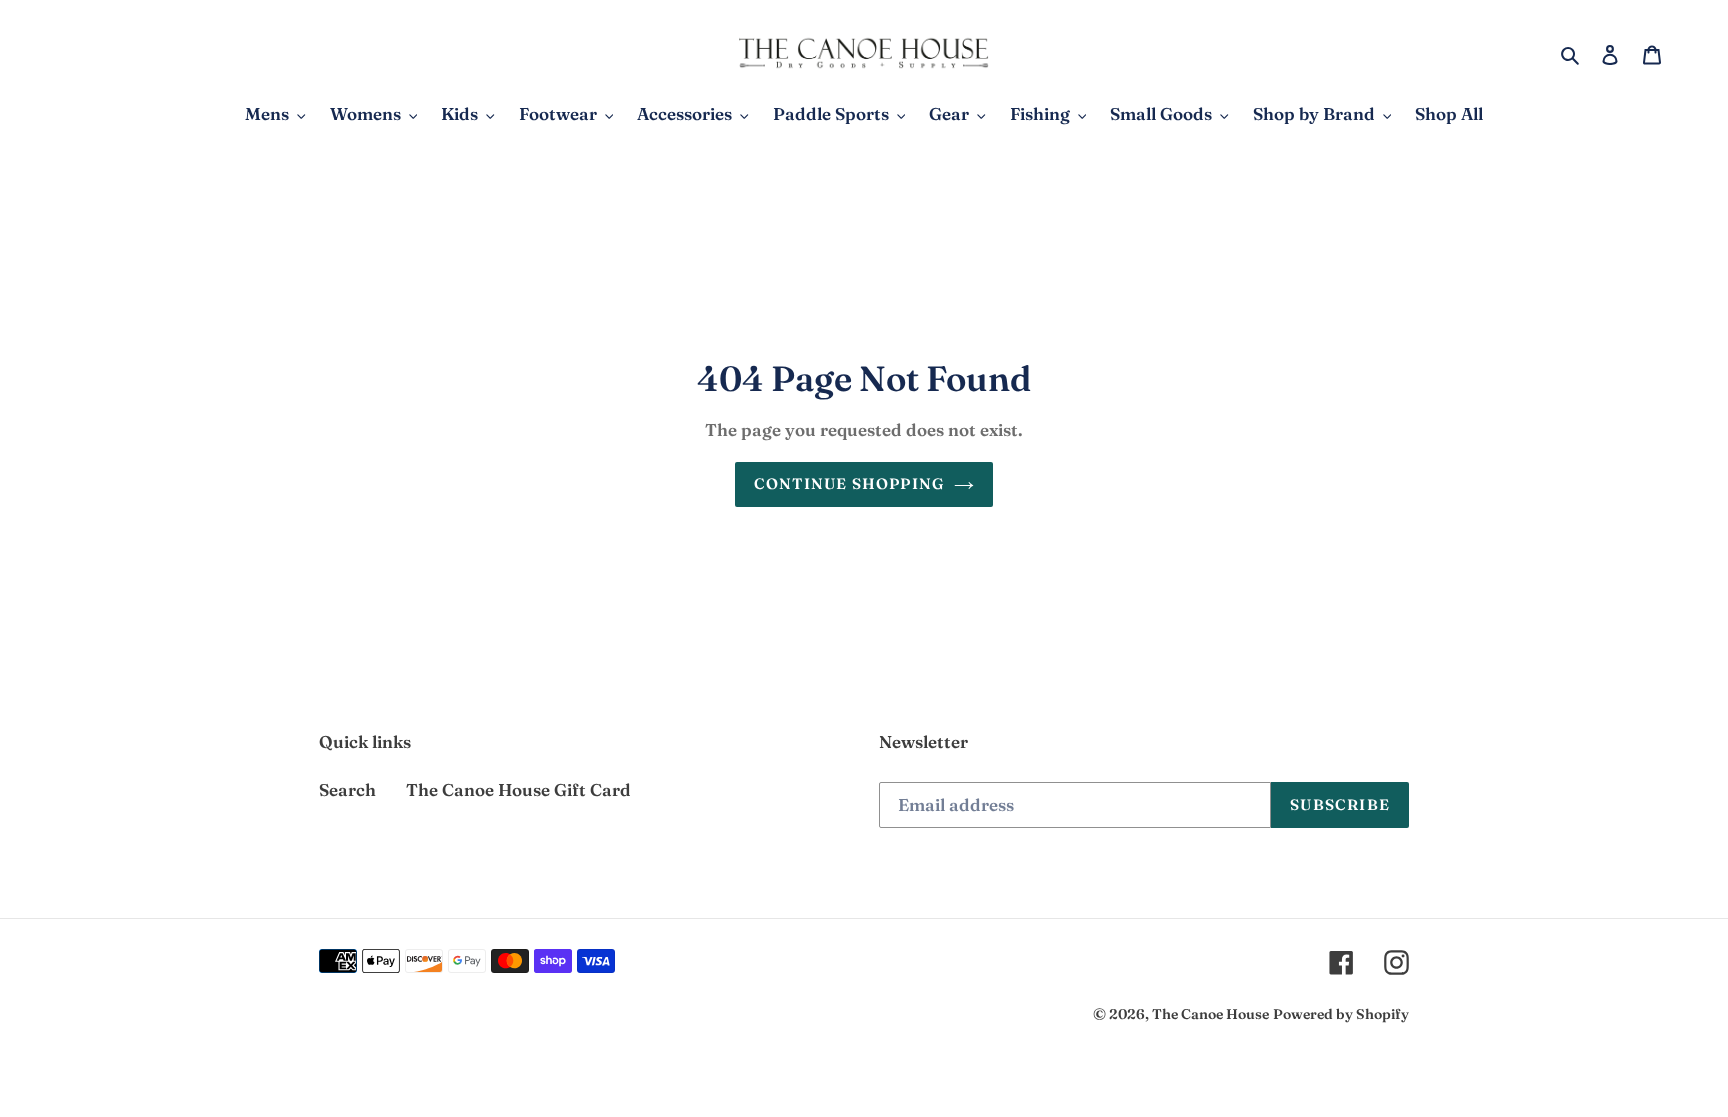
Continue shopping (849, 483)
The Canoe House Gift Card (518, 789)
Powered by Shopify (1341, 1014)
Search (347, 789)
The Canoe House (1210, 1014)
